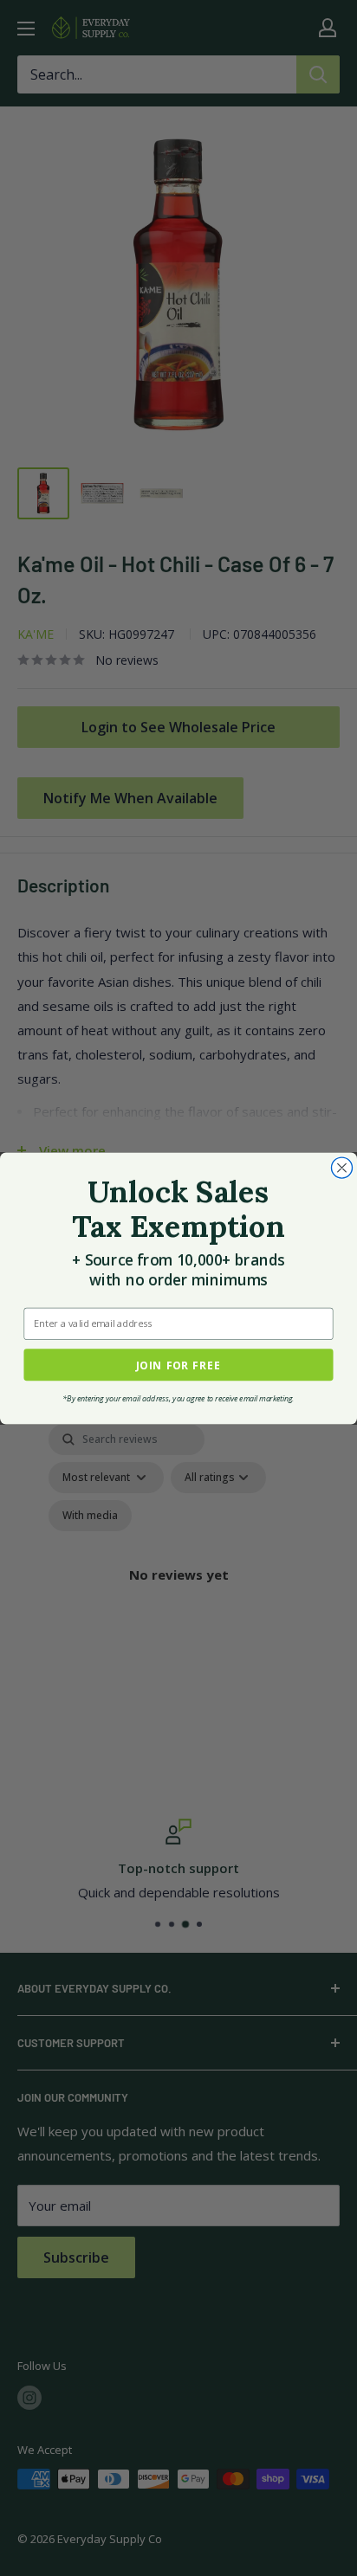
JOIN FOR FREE (179, 1364)
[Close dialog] (341, 1168)
